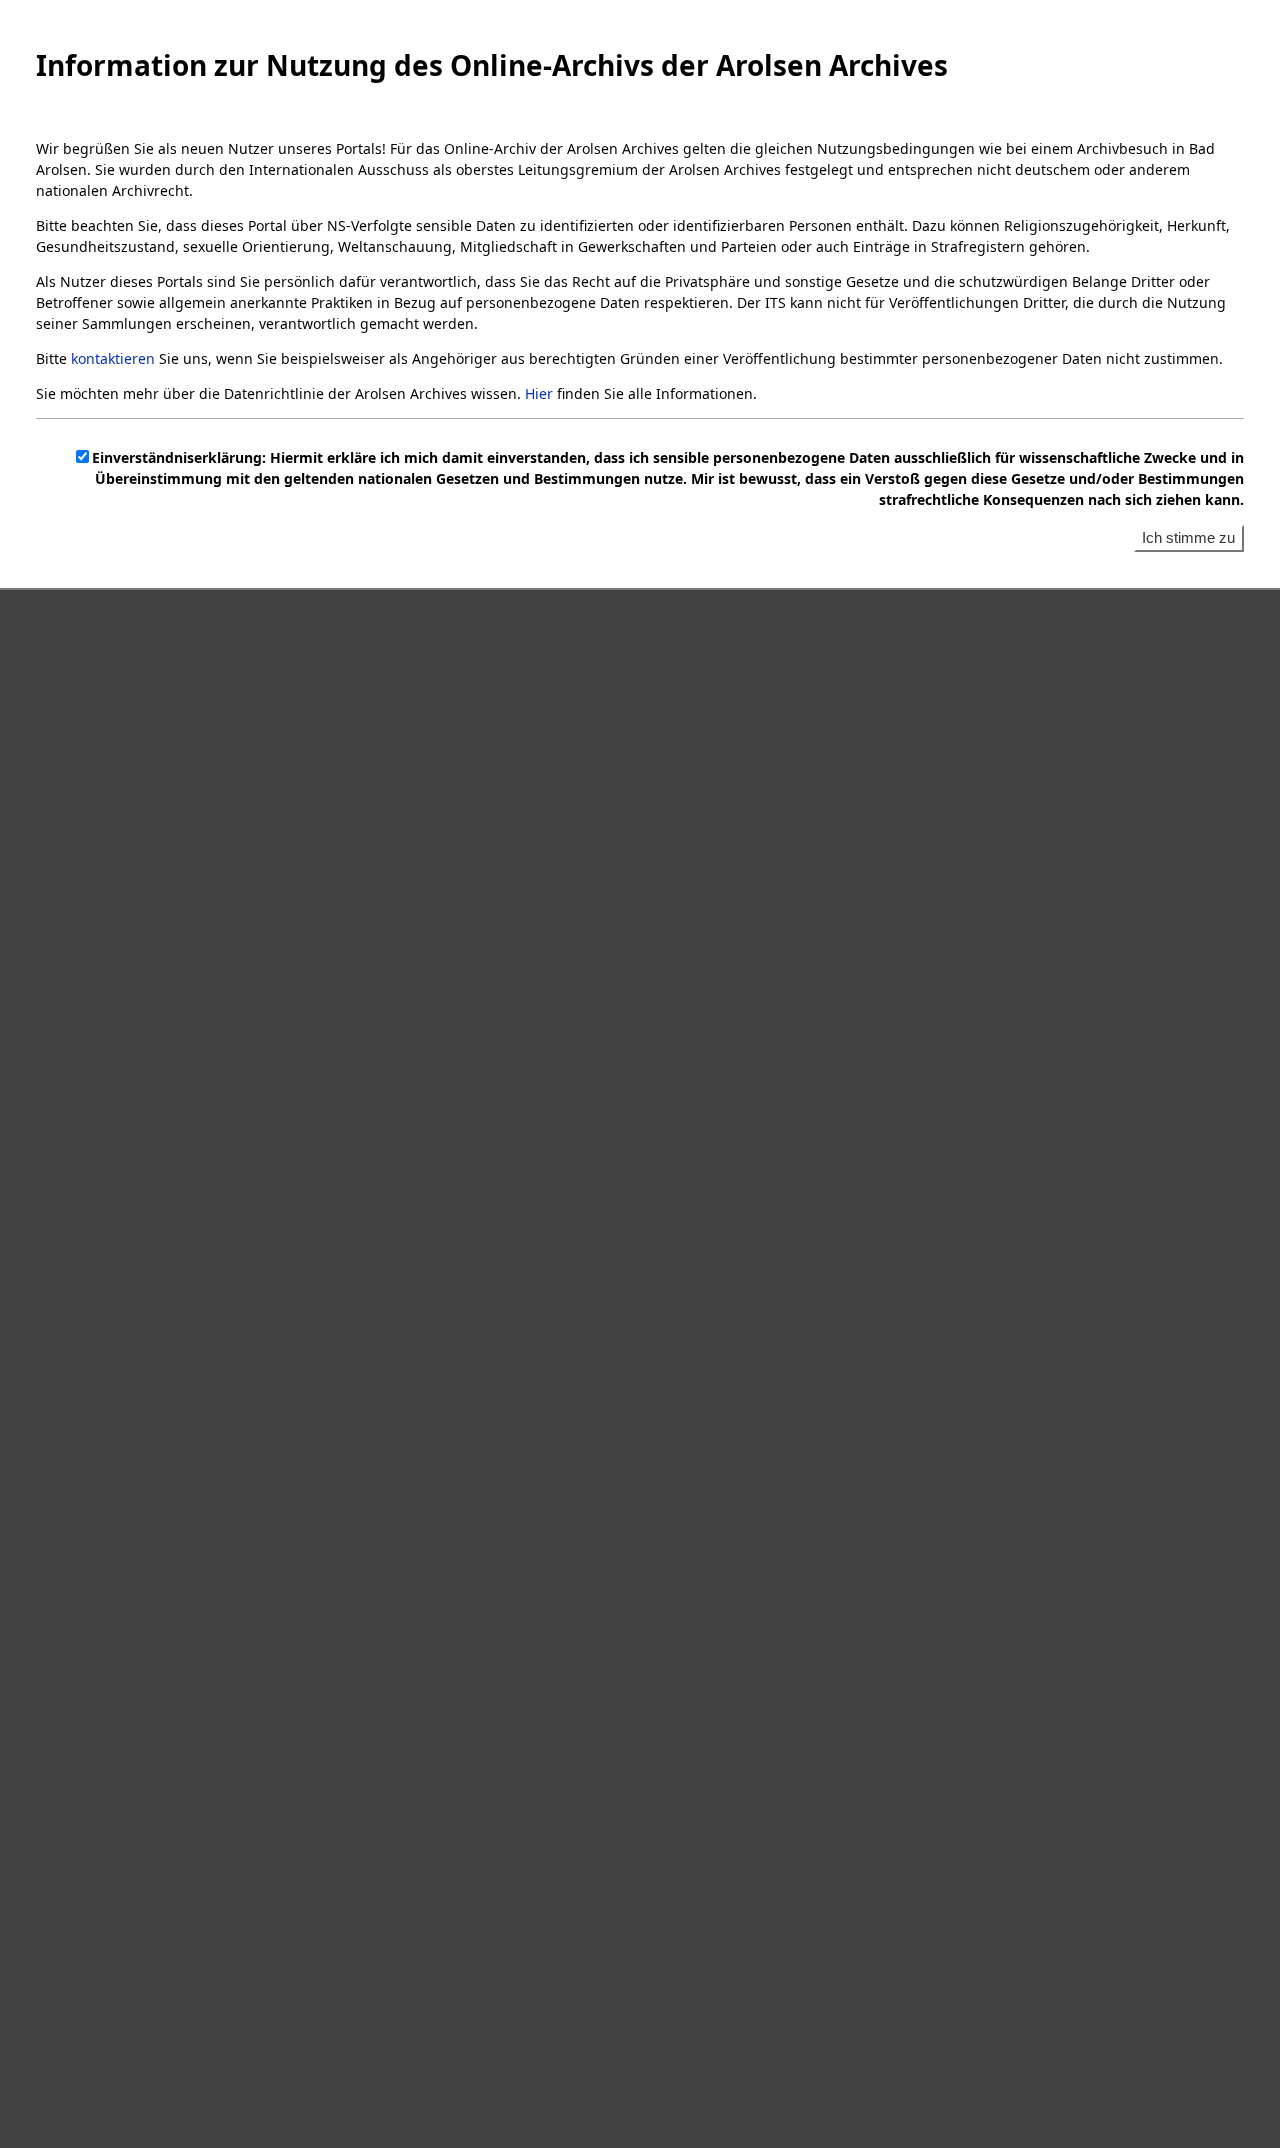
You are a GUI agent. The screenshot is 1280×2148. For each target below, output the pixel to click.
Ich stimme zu (1188, 537)
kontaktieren (113, 358)
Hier (539, 393)
